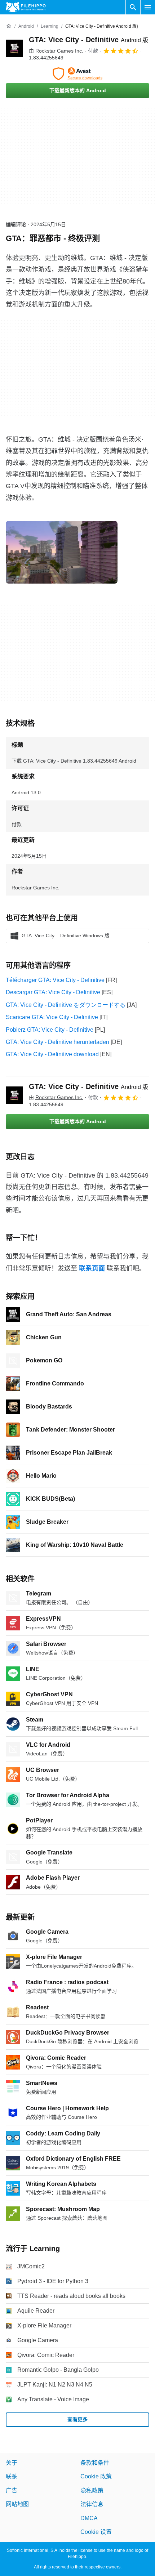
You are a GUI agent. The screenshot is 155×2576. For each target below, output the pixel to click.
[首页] (9, 26)
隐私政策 (92, 2490)
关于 (12, 2463)
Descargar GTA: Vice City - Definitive (53, 992)
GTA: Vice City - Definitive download (52, 1054)
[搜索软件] (133, 7)
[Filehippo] (26, 7)
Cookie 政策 (96, 2477)
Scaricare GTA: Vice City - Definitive (52, 1017)
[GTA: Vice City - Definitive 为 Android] (14, 48)
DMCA (89, 2518)
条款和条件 (95, 2463)
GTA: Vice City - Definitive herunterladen (57, 1042)
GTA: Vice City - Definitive (88, 40)
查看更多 (77, 2419)
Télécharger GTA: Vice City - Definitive (55, 980)
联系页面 (92, 1268)
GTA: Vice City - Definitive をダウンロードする (66, 1005)
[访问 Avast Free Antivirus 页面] (77, 74)
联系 (12, 2477)
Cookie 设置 (96, 2532)
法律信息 (92, 2504)
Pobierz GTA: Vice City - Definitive (50, 1030)
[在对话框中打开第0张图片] (62, 552)
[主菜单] (148, 7)
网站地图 (17, 2504)
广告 (12, 2490)
